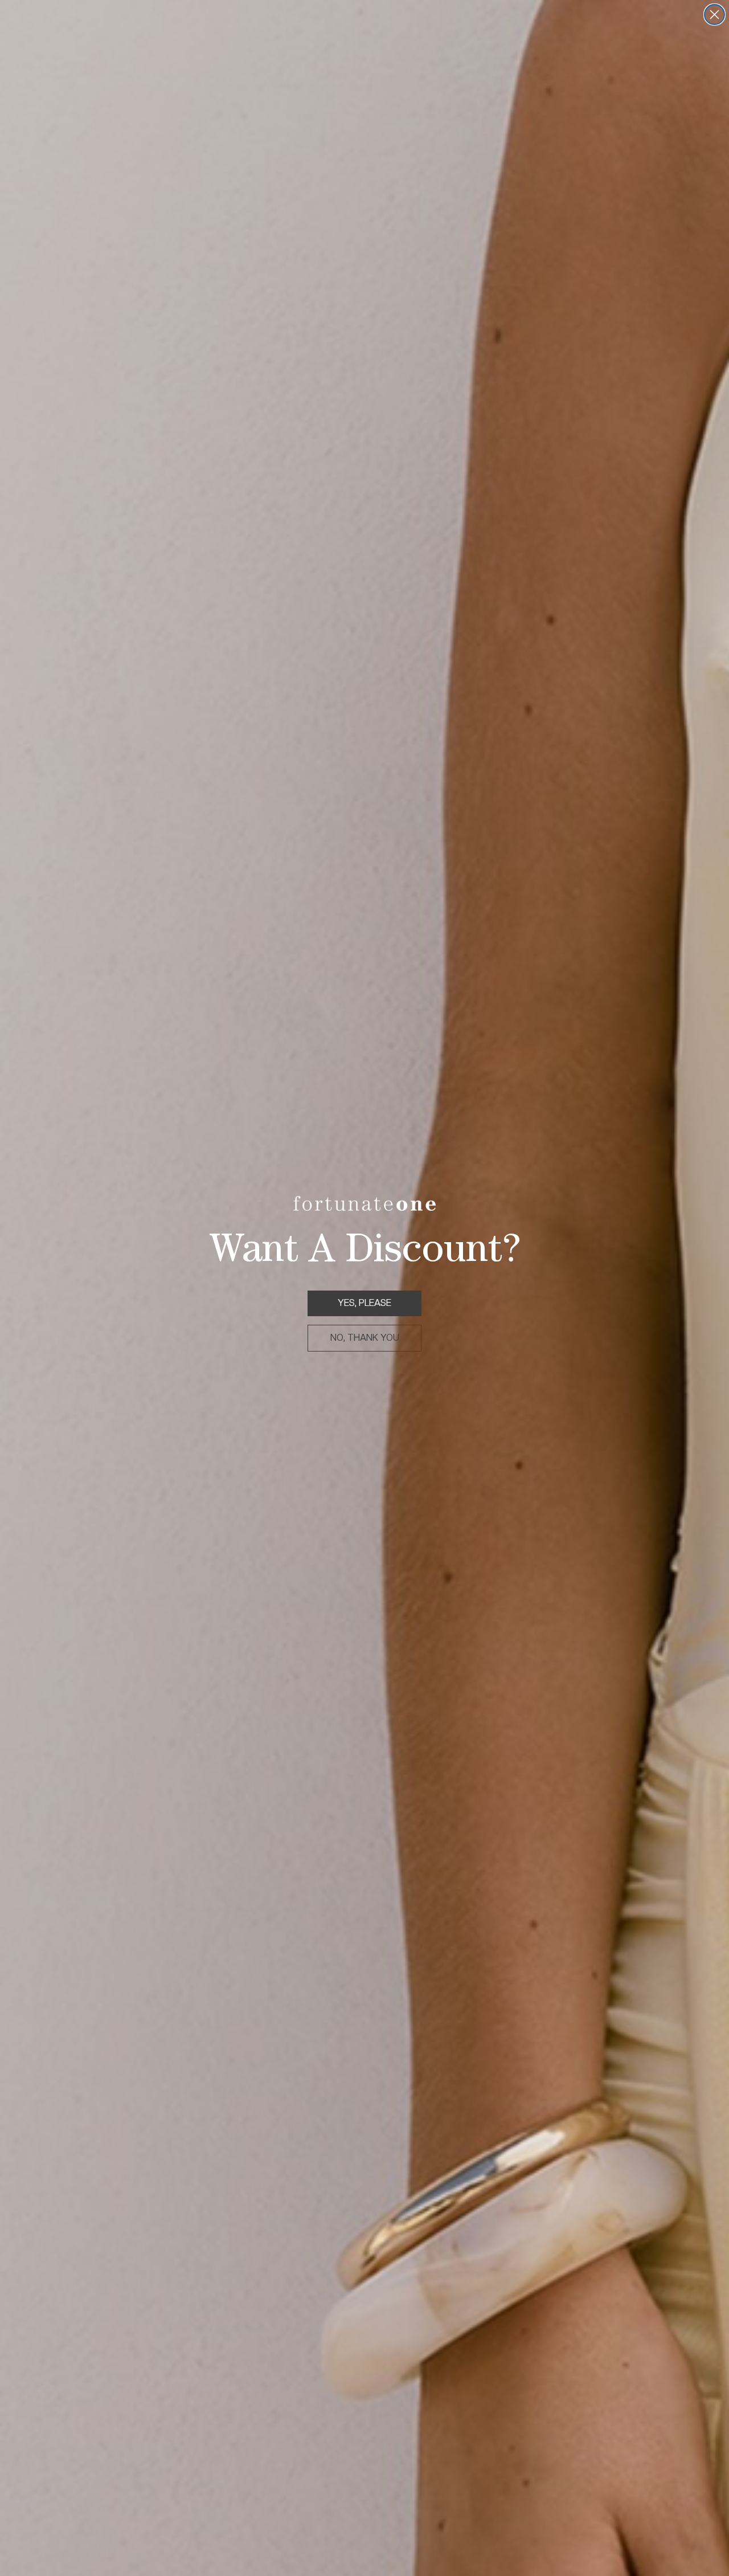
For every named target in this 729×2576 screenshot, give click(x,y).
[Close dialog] (714, 15)
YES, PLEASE (364, 1303)
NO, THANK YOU (365, 1338)
